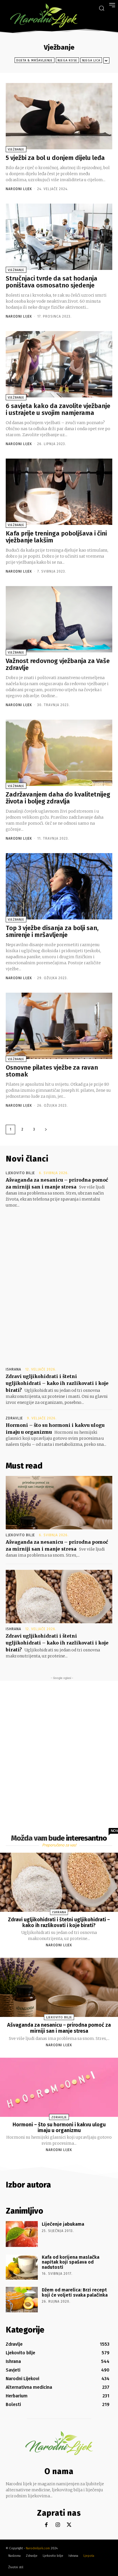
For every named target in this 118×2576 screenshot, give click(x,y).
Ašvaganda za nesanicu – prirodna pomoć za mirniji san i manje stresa (59, 2028)
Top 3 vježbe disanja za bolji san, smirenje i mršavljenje (52, 931)
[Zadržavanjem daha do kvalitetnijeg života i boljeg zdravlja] (59, 753)
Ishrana (13, 1369)
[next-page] (46, 1129)
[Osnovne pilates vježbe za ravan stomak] (59, 1026)
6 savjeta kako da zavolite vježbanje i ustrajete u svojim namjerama (58, 409)
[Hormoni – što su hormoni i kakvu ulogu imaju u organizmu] (59, 2087)
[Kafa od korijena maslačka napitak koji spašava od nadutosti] (22, 2267)
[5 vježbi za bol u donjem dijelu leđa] (59, 116)
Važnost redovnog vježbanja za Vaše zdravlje (58, 664)
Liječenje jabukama (63, 2224)
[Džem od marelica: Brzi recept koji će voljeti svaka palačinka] (22, 2300)
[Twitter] (69, 2525)
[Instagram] (58, 2525)
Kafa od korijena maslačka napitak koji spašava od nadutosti (71, 2262)
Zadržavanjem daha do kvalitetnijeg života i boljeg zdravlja (58, 798)
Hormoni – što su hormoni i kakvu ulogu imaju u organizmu (59, 2127)
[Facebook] (46, 2525)
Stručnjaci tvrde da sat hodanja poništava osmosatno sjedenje (52, 282)
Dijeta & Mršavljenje (35, 60)
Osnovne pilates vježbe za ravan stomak (52, 1071)
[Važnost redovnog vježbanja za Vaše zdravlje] (59, 619)
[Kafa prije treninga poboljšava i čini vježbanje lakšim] (59, 492)
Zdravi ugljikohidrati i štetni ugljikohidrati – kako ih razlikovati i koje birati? (57, 1383)
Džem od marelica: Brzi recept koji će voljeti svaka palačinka (75, 2292)
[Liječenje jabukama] (22, 2234)
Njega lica (91, 60)
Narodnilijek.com (38, 2548)
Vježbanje (16, 149)
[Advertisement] (59, 1282)
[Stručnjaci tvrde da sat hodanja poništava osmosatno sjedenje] (59, 237)
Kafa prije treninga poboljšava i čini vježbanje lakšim (56, 537)
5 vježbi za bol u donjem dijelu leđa (55, 158)
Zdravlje (14, 1418)
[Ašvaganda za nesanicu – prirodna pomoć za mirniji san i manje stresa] (59, 1503)
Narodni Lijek (19, 189)
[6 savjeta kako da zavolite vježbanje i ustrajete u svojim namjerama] (59, 364)
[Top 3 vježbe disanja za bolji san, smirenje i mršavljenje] (59, 886)
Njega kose (67, 60)
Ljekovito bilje (20, 1173)
